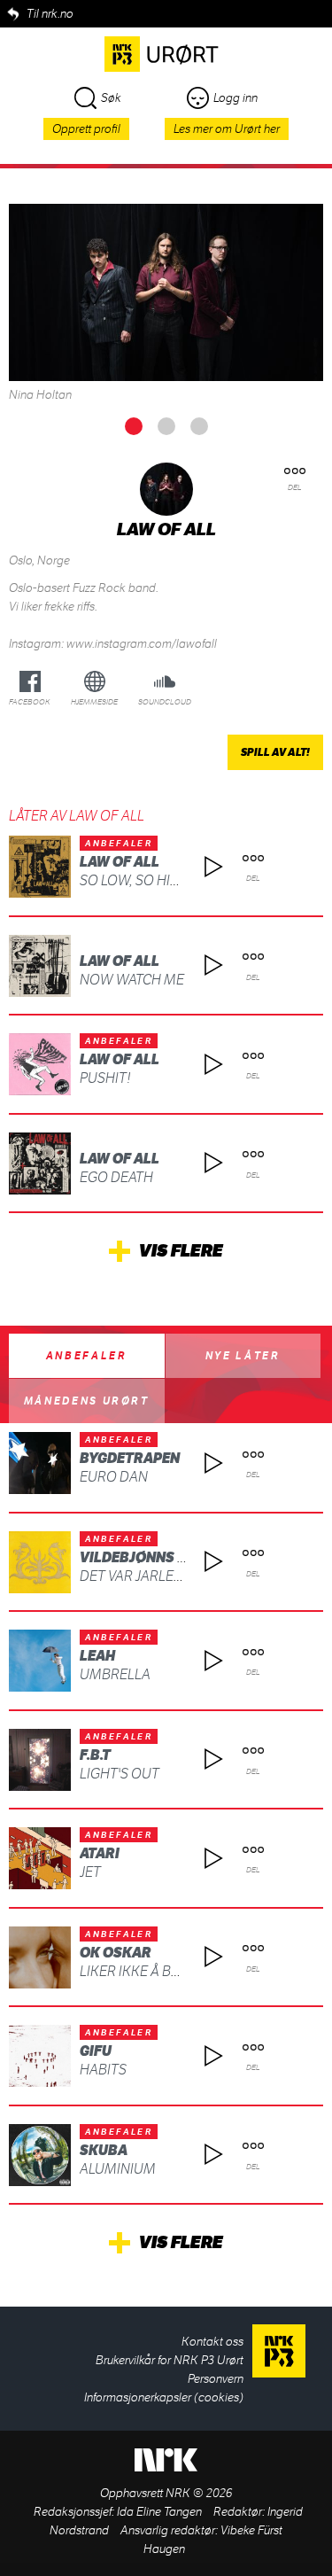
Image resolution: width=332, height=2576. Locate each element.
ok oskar (116, 1953)
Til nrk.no (50, 14)
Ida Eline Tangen (159, 2512)
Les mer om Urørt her (227, 129)
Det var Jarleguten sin (161, 1576)
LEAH (97, 1656)
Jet (90, 1872)
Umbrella (115, 1674)
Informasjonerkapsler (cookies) (164, 2397)
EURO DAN (114, 1477)
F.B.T (95, 1755)
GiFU (96, 2051)
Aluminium (118, 2169)
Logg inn (235, 98)
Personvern (216, 2379)
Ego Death (116, 1177)
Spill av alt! (275, 752)
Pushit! (105, 1078)
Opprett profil (86, 129)
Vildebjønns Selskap (159, 1557)
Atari (100, 1853)
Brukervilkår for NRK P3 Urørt (170, 2360)
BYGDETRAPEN (130, 1458)
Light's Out (120, 1774)
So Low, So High (135, 880)
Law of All (120, 862)
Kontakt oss (212, 2342)
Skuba (104, 2150)
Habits (103, 2070)
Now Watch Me (132, 980)
